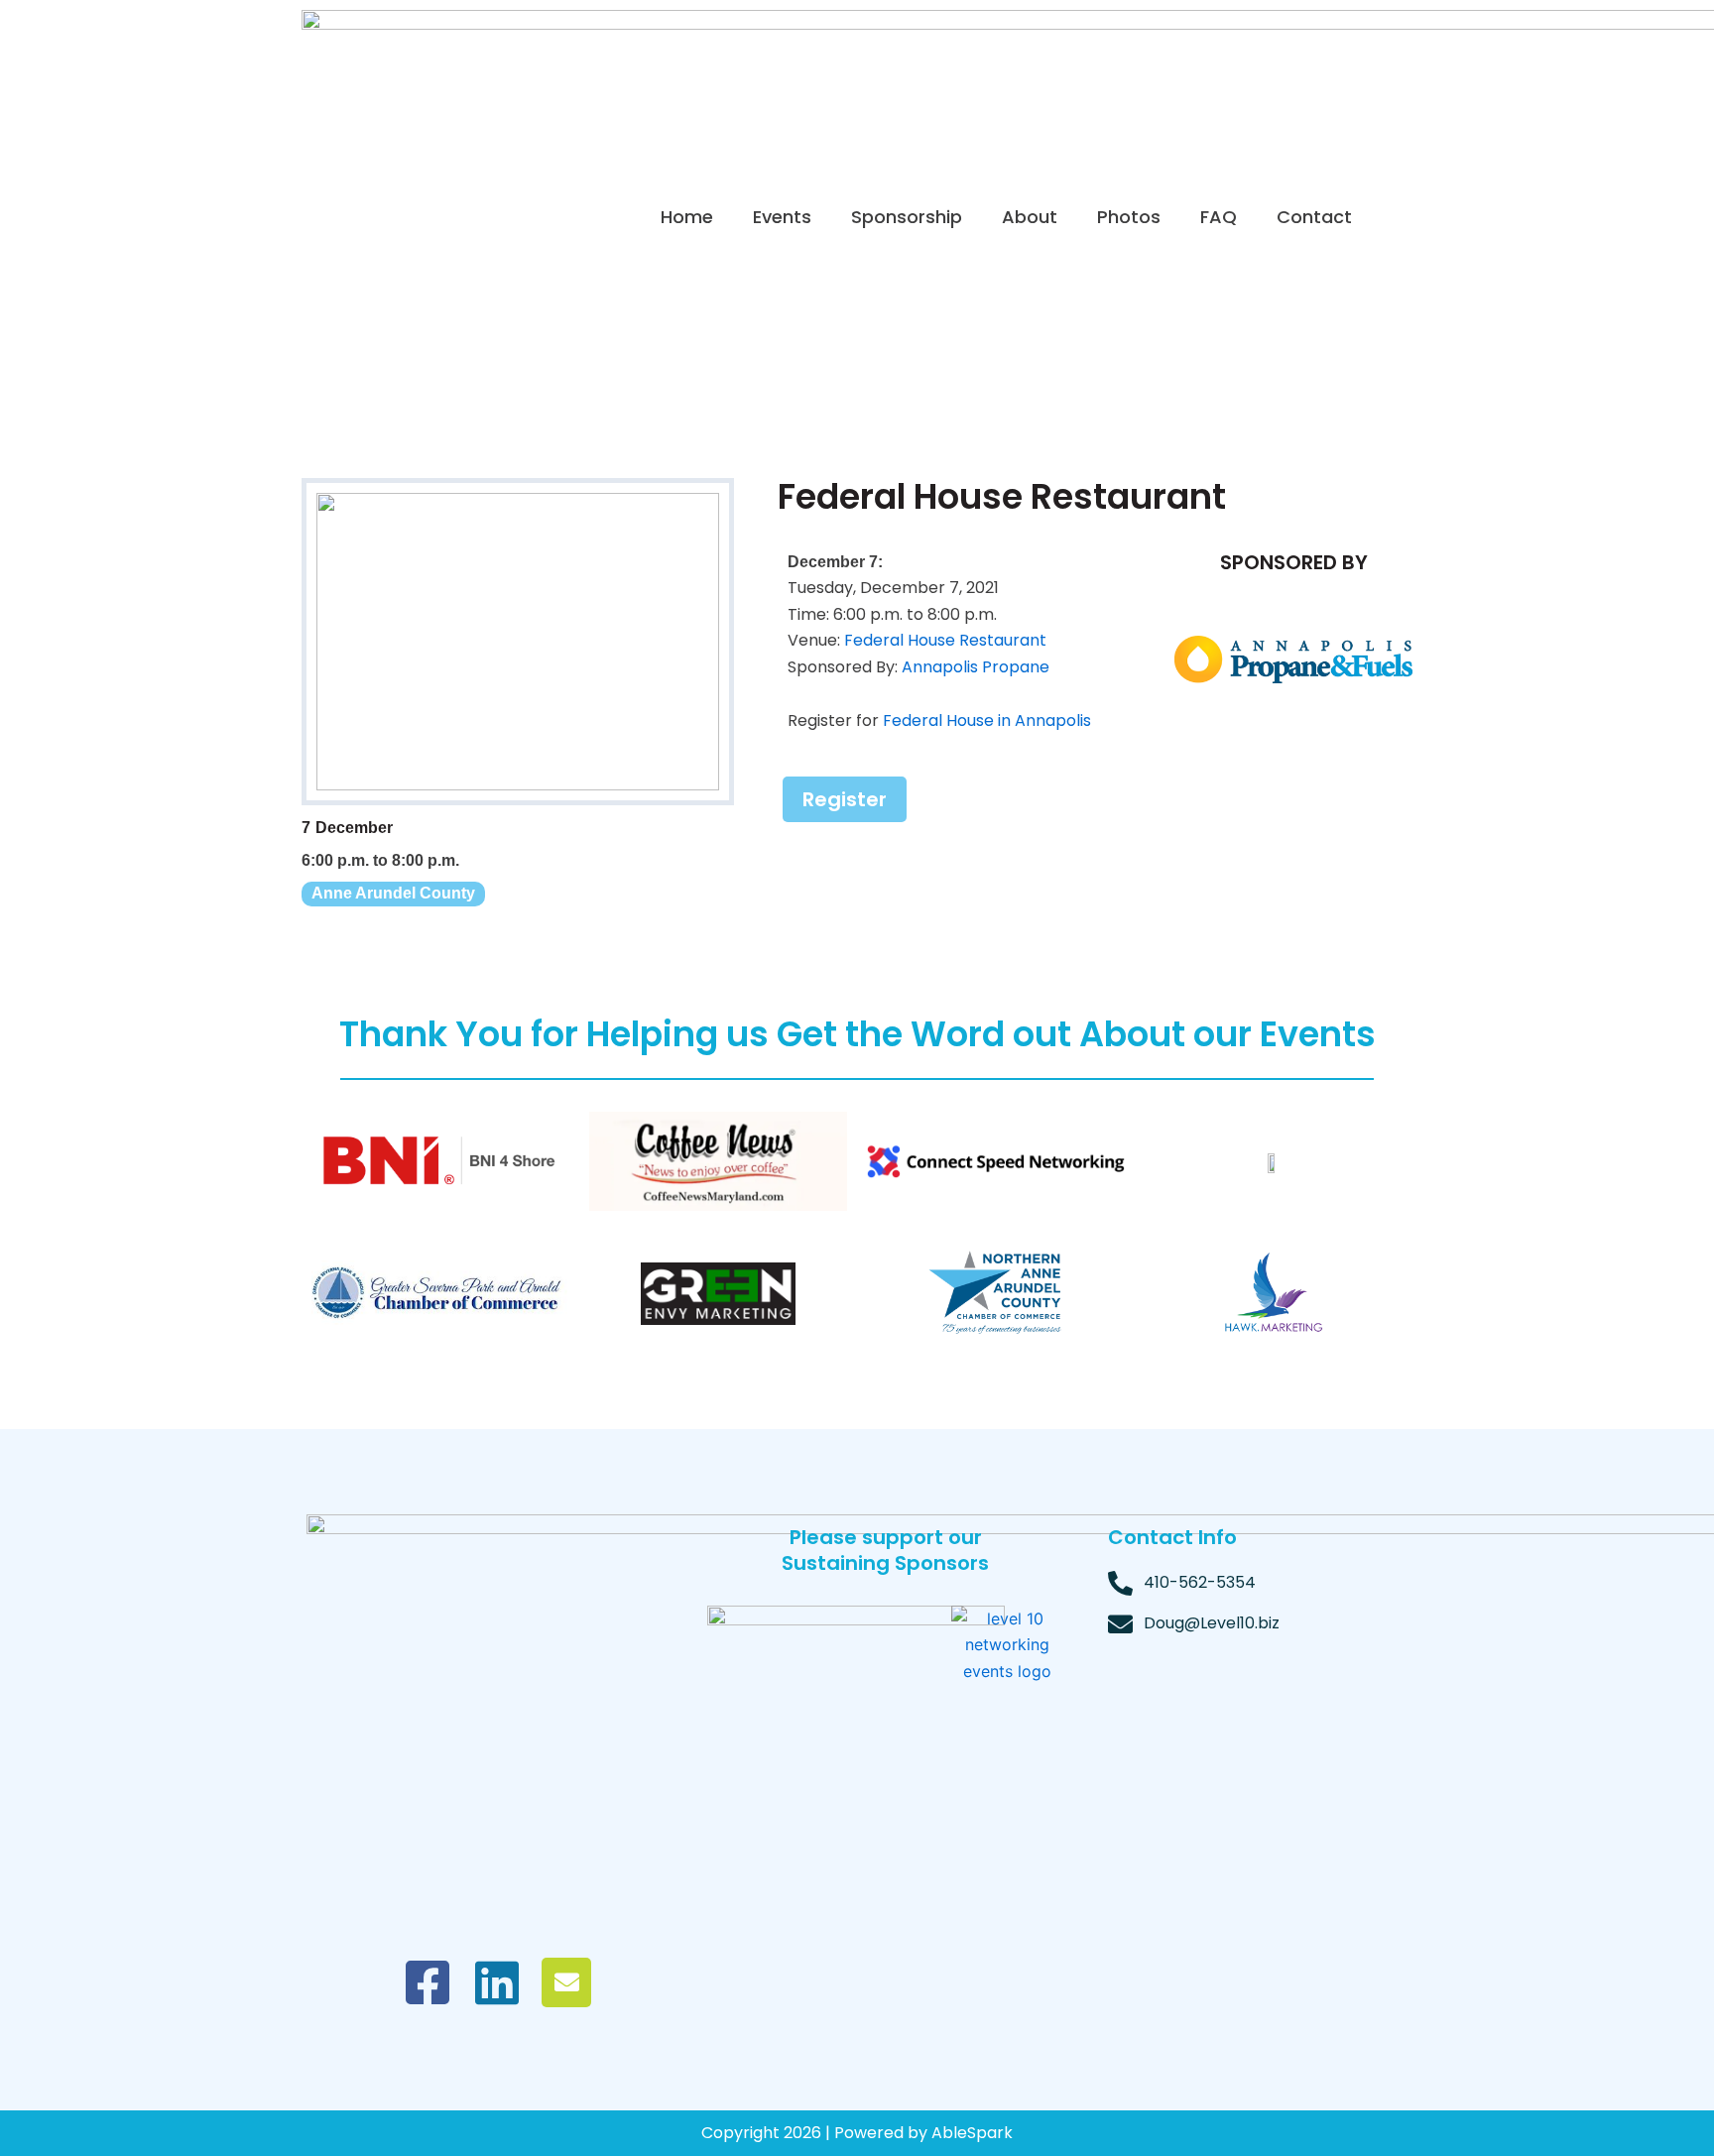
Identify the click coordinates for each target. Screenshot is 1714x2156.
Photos (1129, 217)
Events (782, 217)
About (1030, 217)
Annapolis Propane (976, 667)
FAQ (1219, 217)
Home (687, 217)
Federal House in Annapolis (987, 720)
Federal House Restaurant (945, 640)
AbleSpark (972, 2133)
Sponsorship (907, 217)
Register (845, 799)
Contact (1314, 217)
